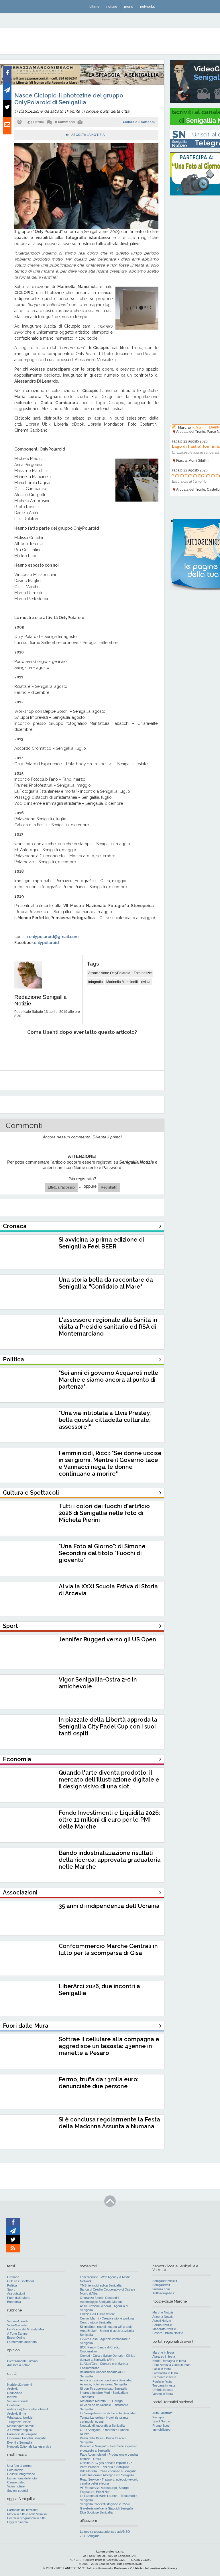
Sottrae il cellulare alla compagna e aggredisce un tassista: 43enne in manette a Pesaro (109, 2046)
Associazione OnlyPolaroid (109, 973)
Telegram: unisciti (19, 2422)
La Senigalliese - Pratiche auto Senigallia (108, 2413)
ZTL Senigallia (90, 2536)
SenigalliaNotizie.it (165, 2281)
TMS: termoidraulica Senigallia (101, 2285)
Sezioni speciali (18, 2491)
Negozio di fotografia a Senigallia (102, 2426)
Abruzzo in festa (164, 2356)
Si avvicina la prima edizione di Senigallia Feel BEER (101, 1243)
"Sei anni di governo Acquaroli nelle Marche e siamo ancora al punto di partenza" (109, 1380)
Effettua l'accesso (61, 1187)
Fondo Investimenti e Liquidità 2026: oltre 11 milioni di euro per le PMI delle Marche (109, 1820)
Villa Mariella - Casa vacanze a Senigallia (108, 2471)
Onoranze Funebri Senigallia (27, 2438)
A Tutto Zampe (17, 2334)
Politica (12, 2285)
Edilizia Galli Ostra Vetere (97, 2314)
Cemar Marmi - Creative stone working (107, 2318)
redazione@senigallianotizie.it (27, 2409)
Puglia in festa (162, 2381)
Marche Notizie (163, 2312)
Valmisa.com (161, 2289)
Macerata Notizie (164, 2329)
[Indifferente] (75, 1050)
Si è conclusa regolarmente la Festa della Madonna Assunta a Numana (109, 2123)
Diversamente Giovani (23, 2361)
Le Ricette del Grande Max (26, 2329)
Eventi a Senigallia (20, 2442)
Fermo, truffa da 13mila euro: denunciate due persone (99, 2083)
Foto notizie (143, 973)
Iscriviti (12, 2397)
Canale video (16, 2482)
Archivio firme (17, 2413)
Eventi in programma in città (26, 2518)
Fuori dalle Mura (18, 2298)
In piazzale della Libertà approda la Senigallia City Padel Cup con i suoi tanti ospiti (108, 1727)
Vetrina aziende (18, 2401)
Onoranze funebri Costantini (99, 2298)
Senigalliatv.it (161, 2285)
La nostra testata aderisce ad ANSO (105, 2532)
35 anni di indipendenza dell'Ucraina (109, 1906)
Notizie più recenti (19, 2385)
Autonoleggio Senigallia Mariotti (101, 2302)
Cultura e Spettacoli (139, 122)
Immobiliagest (162, 2430)
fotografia (96, 982)
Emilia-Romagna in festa (169, 2361)
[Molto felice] (137, 1050)
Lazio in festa (162, 2369)
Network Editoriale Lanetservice (29, 2446)
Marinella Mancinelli (122, 982)
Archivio (13, 2389)
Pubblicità (136, 2568)
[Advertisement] (195, 287)
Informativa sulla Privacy (161, 2568)
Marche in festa (163, 2352)
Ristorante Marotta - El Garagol (102, 2401)
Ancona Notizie (163, 2317)
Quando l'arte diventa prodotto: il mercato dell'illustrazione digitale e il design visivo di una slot (109, 1780)
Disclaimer (121, 2568)
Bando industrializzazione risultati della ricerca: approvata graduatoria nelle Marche (110, 1860)
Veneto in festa (163, 2394)
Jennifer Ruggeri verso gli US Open (107, 1639)
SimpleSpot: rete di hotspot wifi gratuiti (106, 2327)
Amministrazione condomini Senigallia (106, 2380)
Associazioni (16, 2293)
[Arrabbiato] (14, 1050)
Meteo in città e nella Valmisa (27, 2514)
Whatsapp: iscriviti (20, 2418)
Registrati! (109, 1187)
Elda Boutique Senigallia (96, 2512)
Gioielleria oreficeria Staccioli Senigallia (107, 2508)
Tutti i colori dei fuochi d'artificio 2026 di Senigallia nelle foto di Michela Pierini (104, 1513)
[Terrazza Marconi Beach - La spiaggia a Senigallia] (82, 84)
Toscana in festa (164, 2385)
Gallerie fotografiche (21, 2474)
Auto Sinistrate (162, 2413)
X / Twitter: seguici (20, 2430)
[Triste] (45, 1050)
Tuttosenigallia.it (163, 2293)
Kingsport (159, 2417)
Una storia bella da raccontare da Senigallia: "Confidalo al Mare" (106, 1283)
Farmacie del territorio (22, 2510)
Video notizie (16, 2486)
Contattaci (14, 2405)
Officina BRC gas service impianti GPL (107, 2463)
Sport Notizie (161, 2421)
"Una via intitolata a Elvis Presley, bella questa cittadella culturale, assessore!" (105, 1420)
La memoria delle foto (22, 2342)
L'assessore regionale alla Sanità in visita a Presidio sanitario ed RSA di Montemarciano (108, 1327)
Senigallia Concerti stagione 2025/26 (105, 2504)
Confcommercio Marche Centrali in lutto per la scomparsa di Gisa (108, 1949)
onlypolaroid (46, 943)
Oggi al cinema (17, 2522)
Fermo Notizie (162, 2325)
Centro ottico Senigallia (96, 2322)
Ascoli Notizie (162, 2321)
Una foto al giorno (19, 2466)
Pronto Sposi (161, 2426)
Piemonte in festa (164, 2377)
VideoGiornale (17, 2325)
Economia (14, 2302)
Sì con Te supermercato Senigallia (104, 2389)
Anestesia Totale (19, 2365)
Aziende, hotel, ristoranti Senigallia (103, 2384)
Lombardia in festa (165, 2373)
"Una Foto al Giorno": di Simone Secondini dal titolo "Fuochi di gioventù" (102, 1553)
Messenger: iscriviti (21, 2426)
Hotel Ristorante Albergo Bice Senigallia (107, 2475)
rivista (146, 982)
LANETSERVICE (74, 2568)
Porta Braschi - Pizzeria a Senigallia (105, 2467)
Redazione (15, 2393)
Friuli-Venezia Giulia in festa (171, 2365)
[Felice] (106, 1050)
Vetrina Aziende (18, 2321)
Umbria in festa (163, 2390)
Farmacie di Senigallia (22, 2434)
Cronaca (13, 2277)
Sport (11, 2289)
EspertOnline (16, 2338)
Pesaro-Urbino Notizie (168, 2333)
